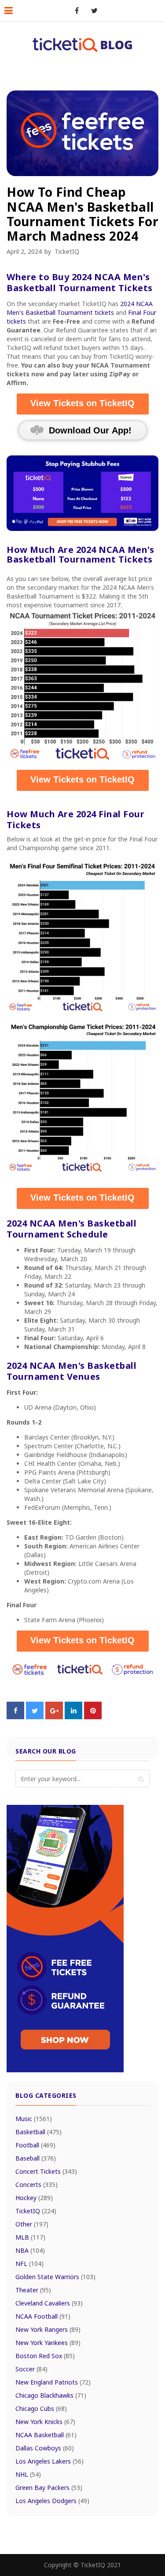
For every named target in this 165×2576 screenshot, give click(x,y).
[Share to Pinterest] (93, 1717)
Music (34, 2119)
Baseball (36, 2158)
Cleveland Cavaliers (49, 2303)
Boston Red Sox (45, 2356)
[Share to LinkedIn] (73, 1717)
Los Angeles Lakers (49, 2461)
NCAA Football (43, 2316)
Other (32, 2224)
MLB (30, 2237)
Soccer (31, 2369)
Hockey (34, 2198)
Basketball (38, 2132)
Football (35, 2145)
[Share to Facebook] (15, 1717)
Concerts (37, 2185)
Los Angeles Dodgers (52, 2501)
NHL (28, 2474)
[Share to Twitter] (35, 1717)
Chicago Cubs (41, 2408)
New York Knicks (45, 2422)
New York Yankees (48, 2343)
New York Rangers (48, 2329)
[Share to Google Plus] (54, 1717)
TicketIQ (67, 251)
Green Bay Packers (49, 2488)
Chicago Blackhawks (51, 2395)
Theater (33, 2290)
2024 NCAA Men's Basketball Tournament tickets (80, 308)
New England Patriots (53, 2382)
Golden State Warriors (55, 2277)
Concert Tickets (46, 2171)
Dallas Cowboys (45, 2448)
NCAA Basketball (46, 2435)
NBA (30, 2250)
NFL (29, 2264)
